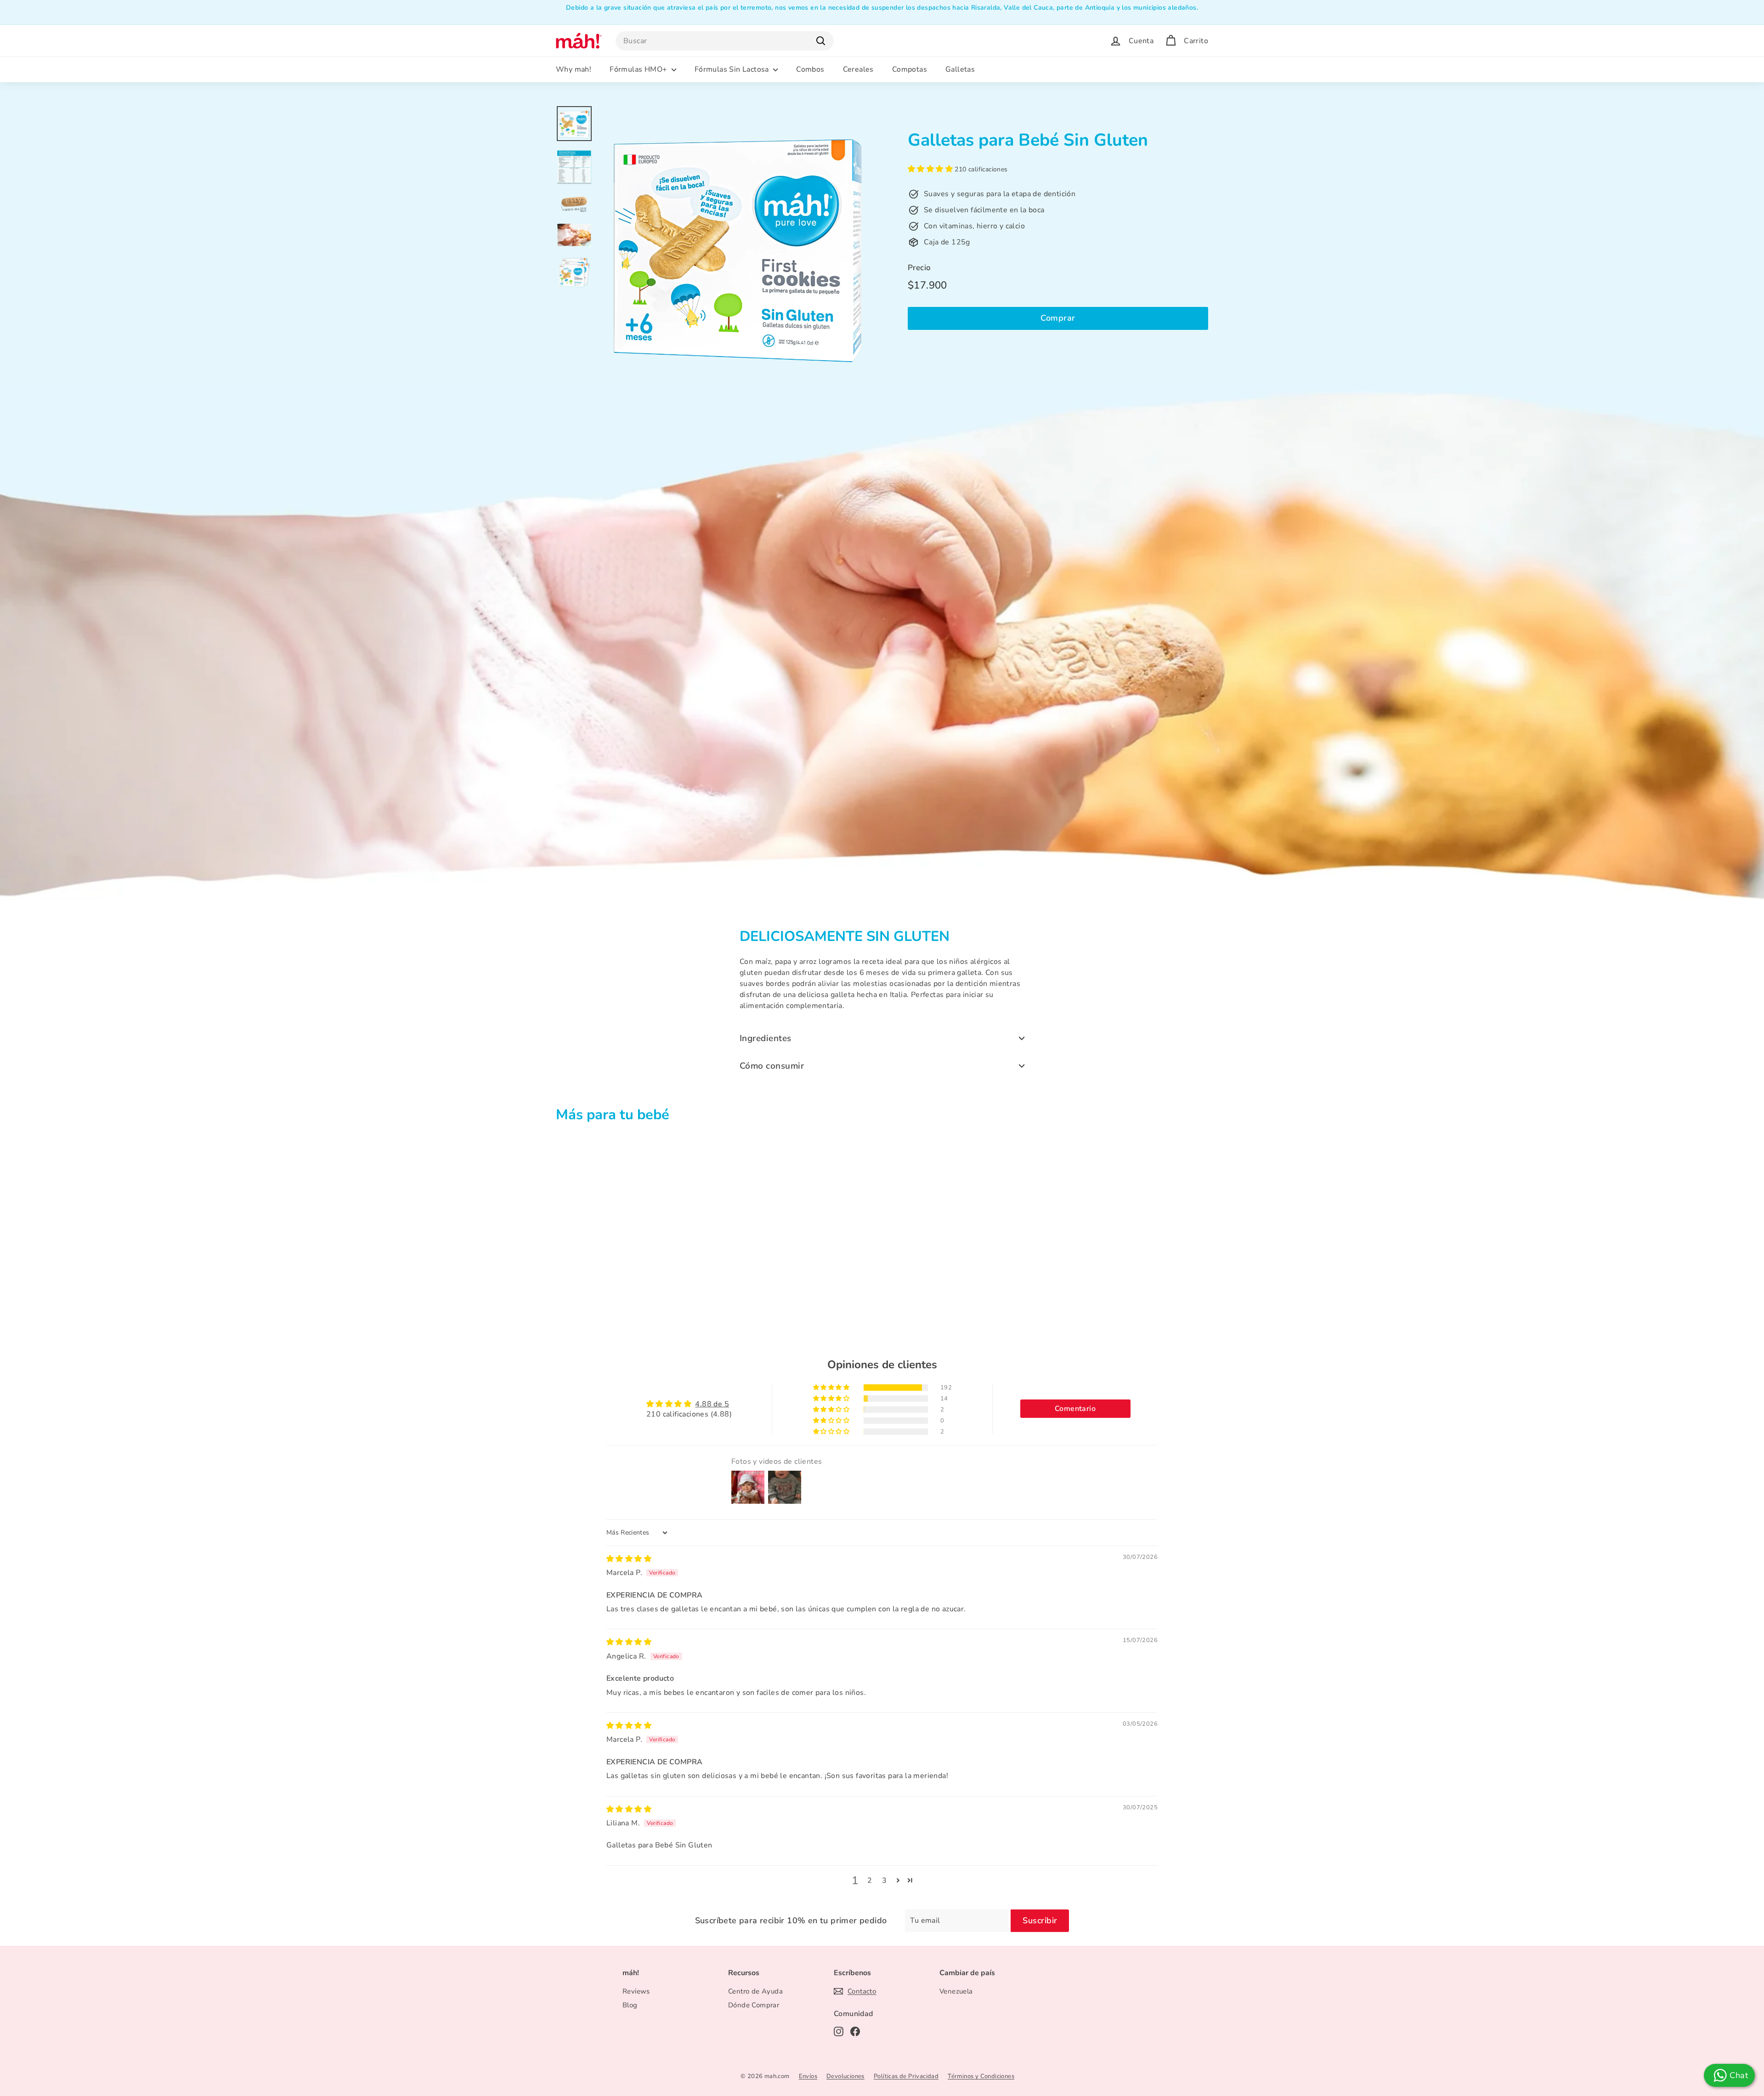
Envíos (808, 2076)
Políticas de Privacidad (906, 2076)
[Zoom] (738, 244)
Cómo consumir (772, 1066)
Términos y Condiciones (981, 2076)
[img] (629, 1559)
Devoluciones (845, 2076)
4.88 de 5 (712, 1404)
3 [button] (884, 1881)
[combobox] (725, 41)
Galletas (960, 69)
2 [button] (870, 1881)
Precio (919, 268)
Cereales (858, 69)
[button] (931, 169)
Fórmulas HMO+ (639, 69)
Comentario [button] (1075, 1409)
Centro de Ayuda (755, 1991)
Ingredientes (766, 1038)
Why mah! (574, 69)
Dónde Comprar (754, 2005)
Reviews (636, 1991)
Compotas (910, 69)
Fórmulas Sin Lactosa (733, 69)
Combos (810, 69)
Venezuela (956, 1991)
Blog (630, 2005)
